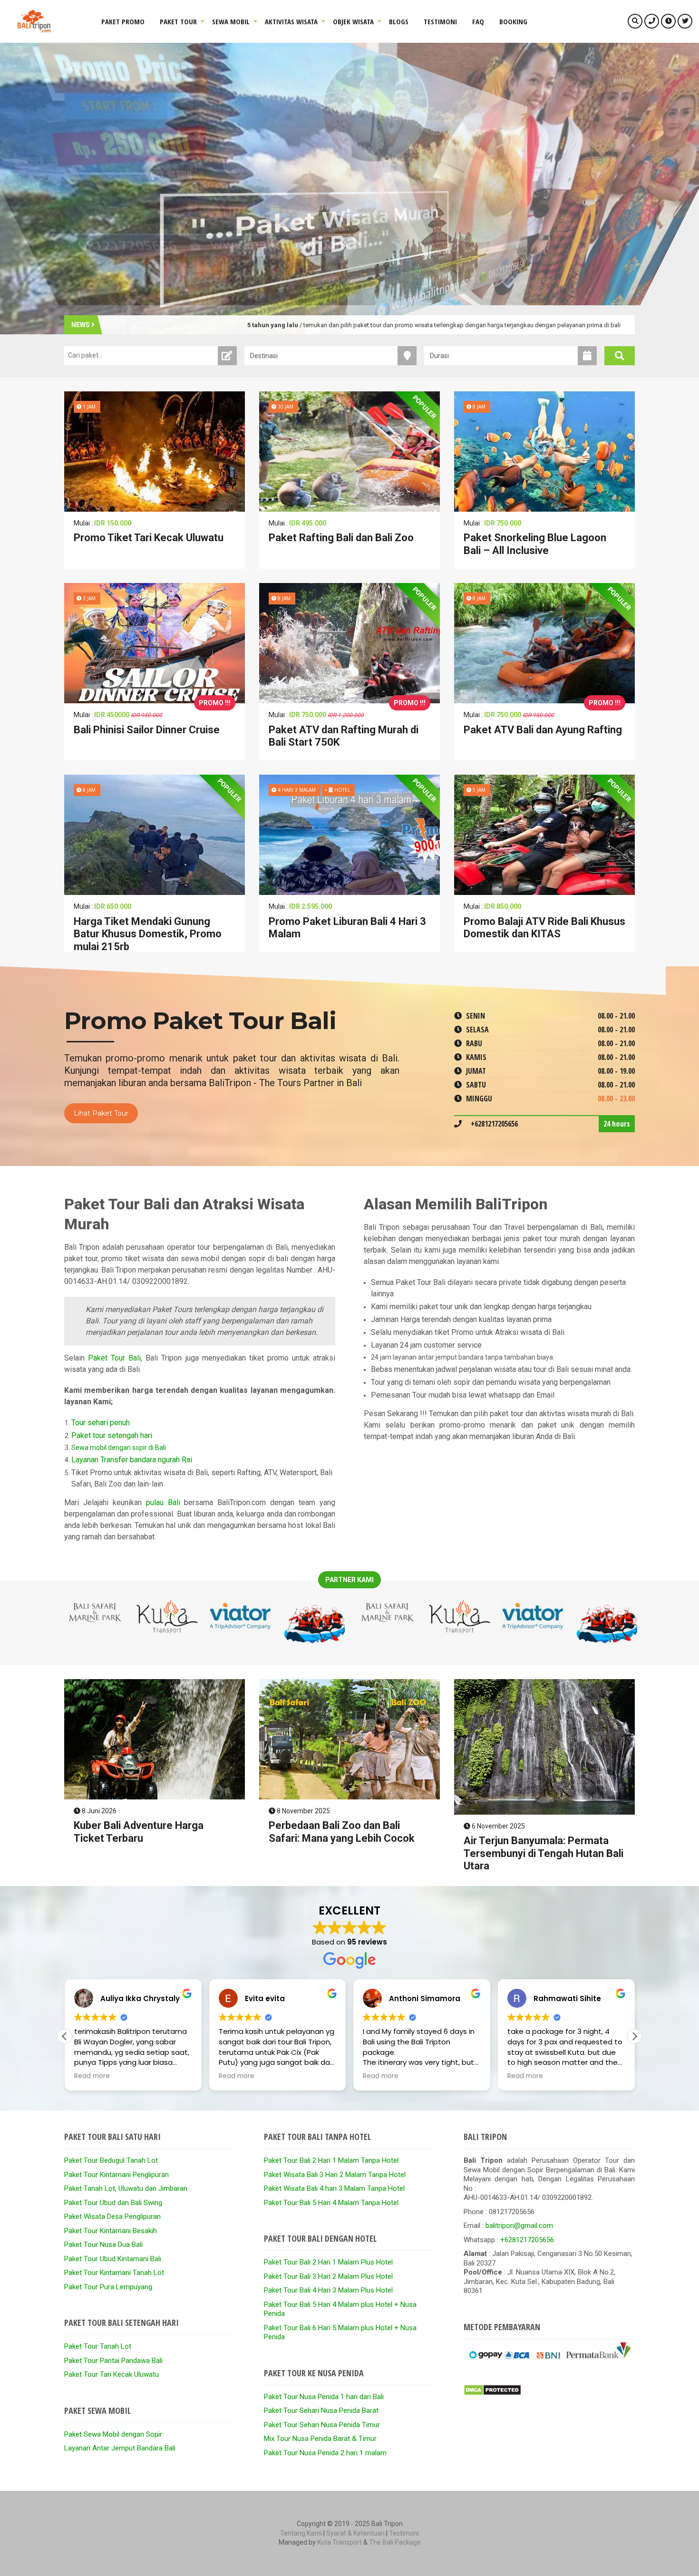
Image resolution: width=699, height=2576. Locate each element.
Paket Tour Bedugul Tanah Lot (111, 2160)
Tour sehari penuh (101, 1423)
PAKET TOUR (178, 21)
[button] (634, 2036)
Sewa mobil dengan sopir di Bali (119, 1448)
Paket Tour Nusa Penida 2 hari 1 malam (325, 2453)
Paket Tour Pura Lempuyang (108, 2287)
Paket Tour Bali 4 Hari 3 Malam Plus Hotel (328, 2290)
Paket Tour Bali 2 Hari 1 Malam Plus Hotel (328, 2262)
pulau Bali (163, 1502)
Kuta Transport (340, 2542)
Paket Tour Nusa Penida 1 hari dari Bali (324, 2397)
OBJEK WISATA (353, 21)
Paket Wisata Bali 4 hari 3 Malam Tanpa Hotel (334, 2188)
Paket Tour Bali (114, 1358)
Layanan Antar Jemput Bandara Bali (120, 2448)
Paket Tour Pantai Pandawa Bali (113, 2361)
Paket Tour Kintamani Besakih (111, 2231)
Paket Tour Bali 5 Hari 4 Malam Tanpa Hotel (331, 2203)
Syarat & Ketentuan (355, 2533)
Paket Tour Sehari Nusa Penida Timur (322, 2425)
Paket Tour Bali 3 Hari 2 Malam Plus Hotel (328, 2276)
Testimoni (404, 2533)
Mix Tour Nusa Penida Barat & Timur (320, 2439)
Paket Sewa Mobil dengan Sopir (113, 2434)
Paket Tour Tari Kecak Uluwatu (112, 2374)
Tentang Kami (301, 2533)
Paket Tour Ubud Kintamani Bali (113, 2259)
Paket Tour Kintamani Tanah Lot (114, 2273)
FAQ (478, 21)
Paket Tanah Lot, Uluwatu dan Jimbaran (126, 2188)
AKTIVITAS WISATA (291, 21)
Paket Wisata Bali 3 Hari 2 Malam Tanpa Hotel (335, 2175)
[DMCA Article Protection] (492, 2393)
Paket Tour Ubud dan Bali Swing (113, 2203)
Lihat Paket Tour (101, 1113)
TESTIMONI (440, 21)
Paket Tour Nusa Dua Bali (103, 2245)
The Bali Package (395, 2542)
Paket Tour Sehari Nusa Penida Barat (321, 2411)
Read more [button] (92, 2076)
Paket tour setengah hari (112, 1435)
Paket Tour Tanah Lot (98, 2346)
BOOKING (513, 21)
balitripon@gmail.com (519, 2226)
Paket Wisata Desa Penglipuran (112, 2216)
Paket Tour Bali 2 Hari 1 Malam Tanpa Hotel (331, 2160)
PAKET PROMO (123, 21)
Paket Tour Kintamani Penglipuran (116, 2175)
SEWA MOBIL (231, 21)
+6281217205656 (527, 2240)
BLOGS (399, 21)
